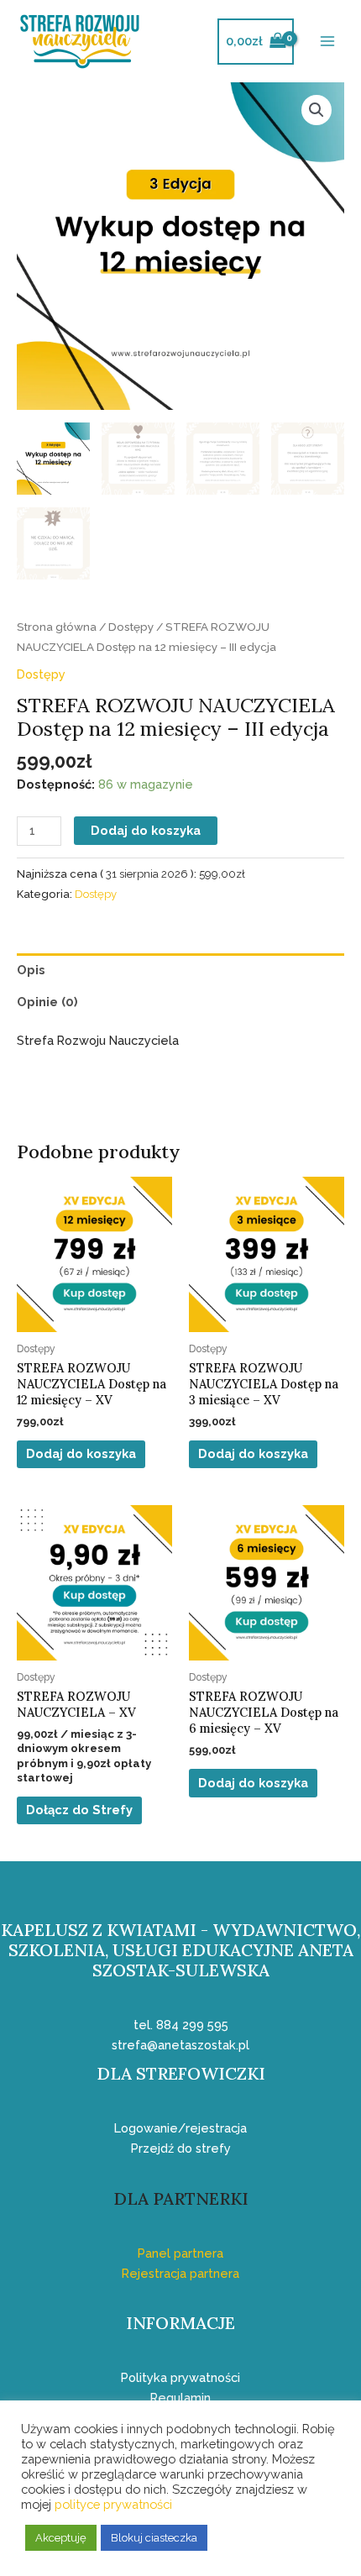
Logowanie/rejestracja (180, 2128)
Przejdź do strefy (181, 2148)
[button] (317, 110)
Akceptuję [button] (61, 2538)
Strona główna (57, 627)
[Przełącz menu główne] (327, 41)
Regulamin (180, 2398)
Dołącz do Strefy (79, 1810)
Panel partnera (180, 2253)
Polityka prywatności (180, 2377)
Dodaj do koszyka (146, 830)
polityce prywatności (113, 2504)
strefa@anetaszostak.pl (180, 2045)
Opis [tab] (31, 970)
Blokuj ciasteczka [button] (154, 2538)
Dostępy (131, 627)
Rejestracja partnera (180, 2273)
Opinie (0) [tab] (47, 1002)
